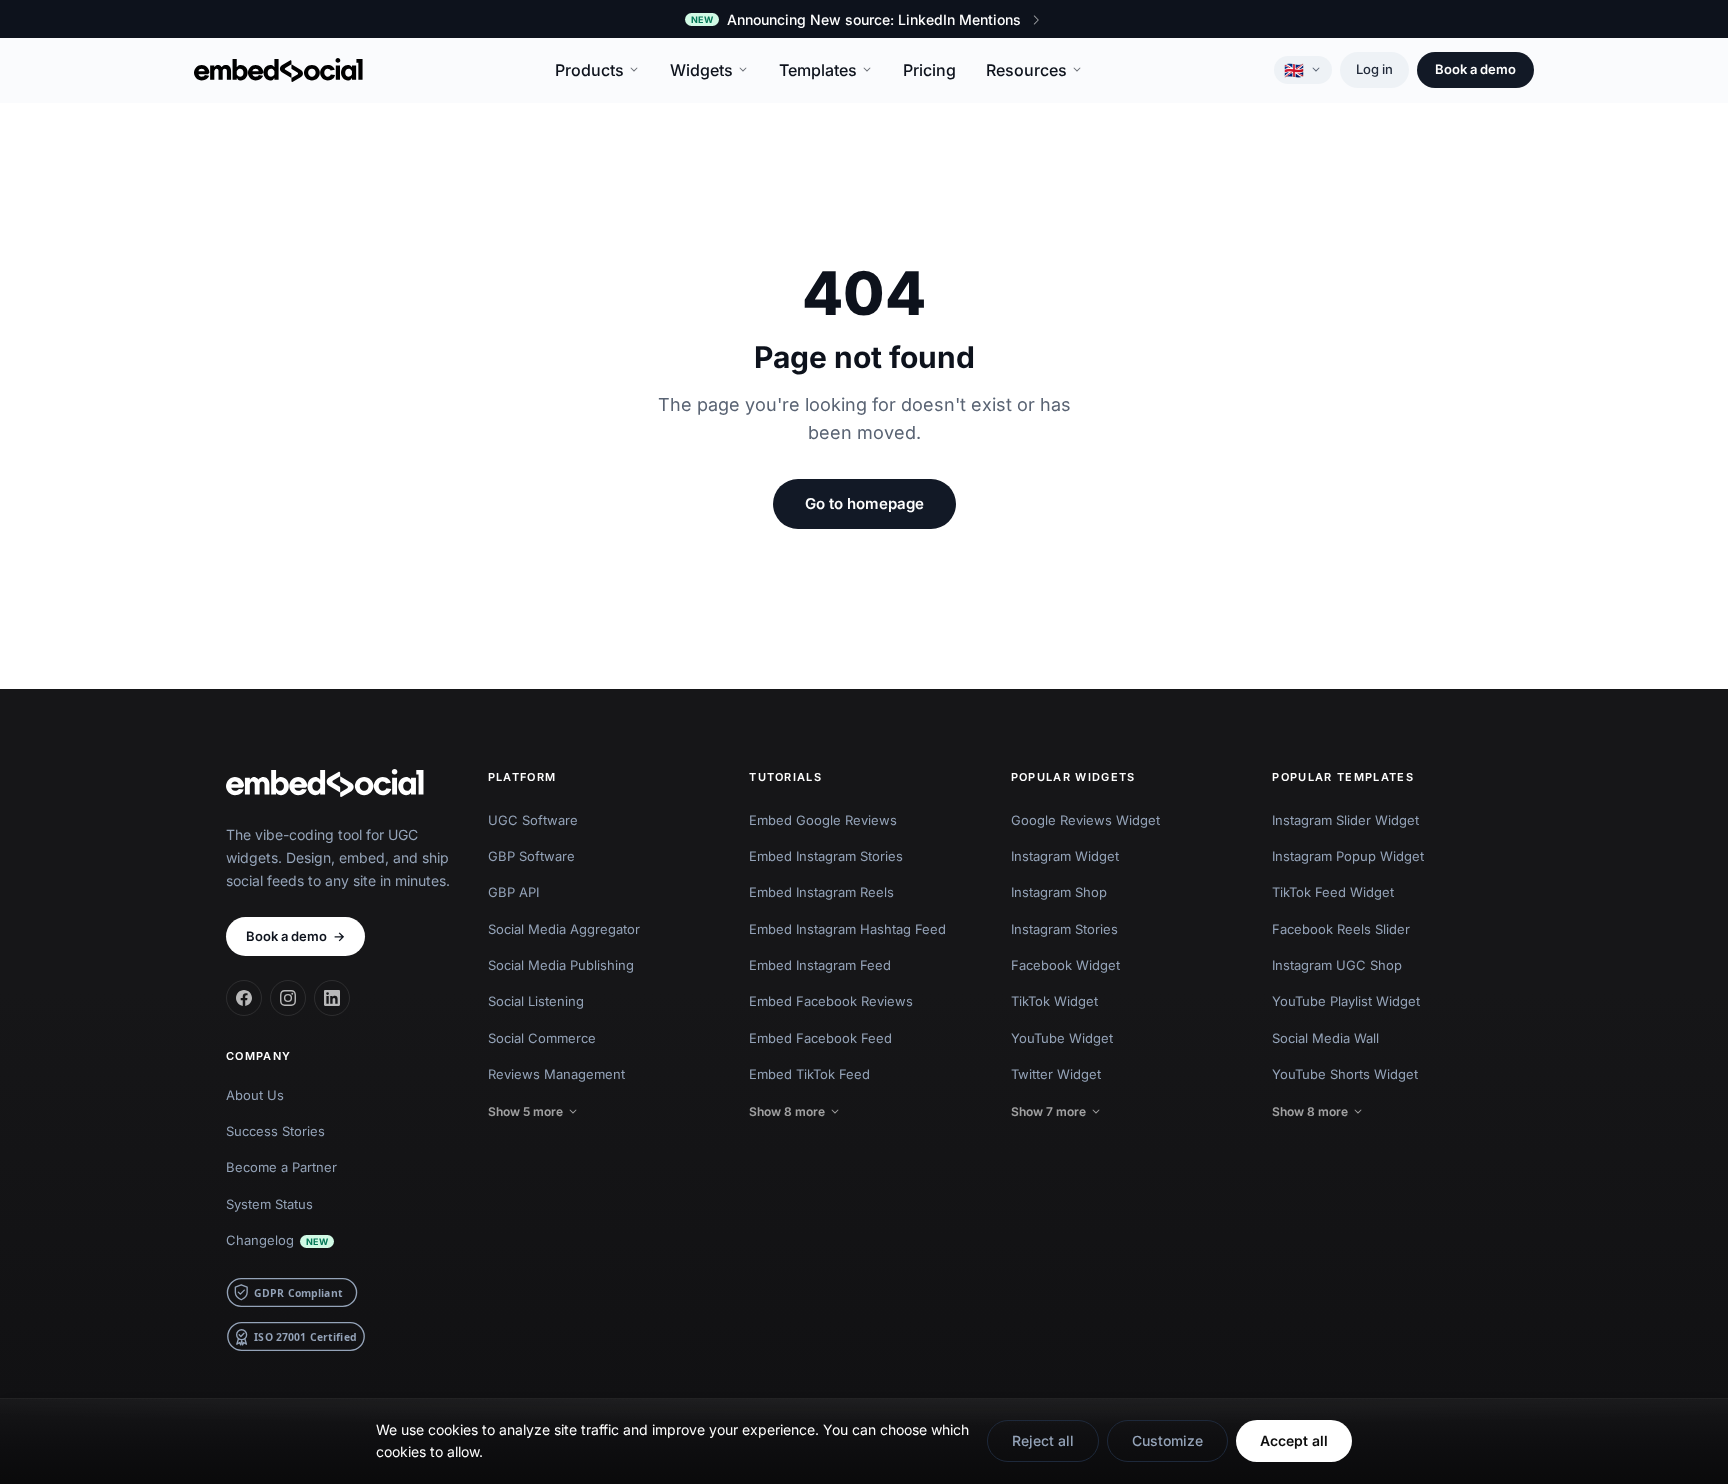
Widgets (701, 70)
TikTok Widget (1054, 1001)
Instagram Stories (1064, 929)
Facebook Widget (1065, 965)
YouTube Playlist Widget (1346, 1001)
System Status (269, 1204)
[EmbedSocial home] (278, 70)
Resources (1026, 70)
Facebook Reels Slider (1341, 929)
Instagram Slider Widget (1345, 820)
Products (589, 70)
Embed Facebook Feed (820, 1038)
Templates (818, 70)
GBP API (513, 892)
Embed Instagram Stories (826, 856)
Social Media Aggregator (564, 929)
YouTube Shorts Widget (1345, 1074)
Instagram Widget (1065, 856)
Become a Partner (281, 1167)
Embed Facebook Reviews (831, 1001)
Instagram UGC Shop (1337, 965)
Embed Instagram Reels (821, 892)
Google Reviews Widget (1085, 820)
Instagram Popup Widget (1348, 856)
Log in (1374, 69)
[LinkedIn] (332, 998)
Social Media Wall (1325, 1038)
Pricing (929, 70)
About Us (255, 1095)
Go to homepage (864, 503)
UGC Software (533, 820)
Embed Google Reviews (823, 820)
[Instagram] (288, 998)
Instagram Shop (1059, 892)
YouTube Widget (1062, 1038)
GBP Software (531, 856)
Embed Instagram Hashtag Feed (847, 929)
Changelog (277, 1240)
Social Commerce (542, 1038)
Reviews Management (556, 1074)
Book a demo (1475, 69)
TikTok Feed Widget (1333, 892)
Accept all (1294, 1440)
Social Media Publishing (561, 965)
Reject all (1043, 1440)
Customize (1167, 1440)
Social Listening (536, 1001)
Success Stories (275, 1131)
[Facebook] (244, 998)
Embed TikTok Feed (809, 1074)
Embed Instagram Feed (820, 965)
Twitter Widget (1056, 1074)
